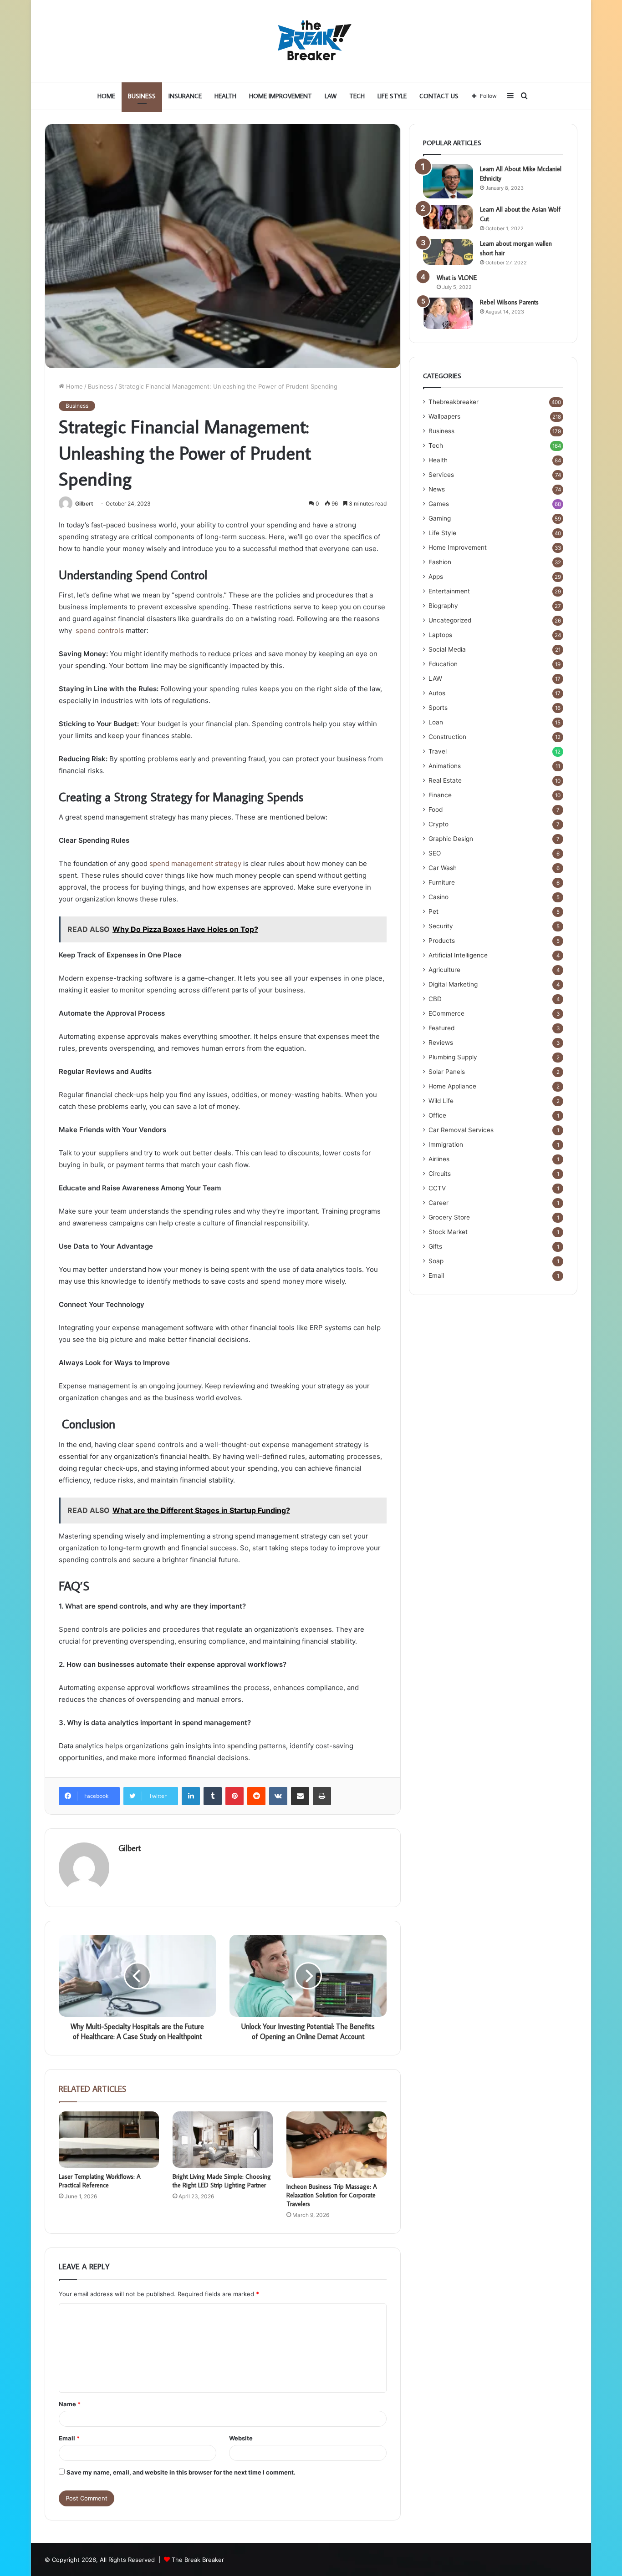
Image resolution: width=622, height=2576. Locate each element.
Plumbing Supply (453, 1057)
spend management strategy (195, 863)
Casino (438, 897)
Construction (447, 737)
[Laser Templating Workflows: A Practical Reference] (109, 2140)
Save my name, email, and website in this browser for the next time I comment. (181, 2472)
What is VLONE (457, 278)
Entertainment (449, 591)
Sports (438, 708)
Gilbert (84, 504)
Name (70, 2404)
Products (442, 941)
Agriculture (444, 970)
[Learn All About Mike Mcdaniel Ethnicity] (448, 181)
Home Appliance (452, 1086)
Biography (443, 606)
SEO (435, 853)
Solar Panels (447, 1072)
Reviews (441, 1043)
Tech (357, 96)
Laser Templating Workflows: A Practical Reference (100, 2181)
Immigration (446, 1144)
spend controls (99, 630)
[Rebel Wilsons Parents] (448, 313)
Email (69, 2438)
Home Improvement (280, 96)
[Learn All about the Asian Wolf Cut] (448, 217)
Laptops (440, 635)
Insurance (185, 96)
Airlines (439, 1159)
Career (438, 1203)
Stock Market (448, 1232)
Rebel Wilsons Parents (509, 302)
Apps (436, 577)
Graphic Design (451, 839)
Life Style (392, 96)
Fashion (440, 562)
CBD (435, 999)
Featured (441, 1028)
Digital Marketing (453, 984)
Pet (433, 911)
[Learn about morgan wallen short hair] (448, 252)
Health (225, 96)
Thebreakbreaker (454, 402)
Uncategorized (450, 620)
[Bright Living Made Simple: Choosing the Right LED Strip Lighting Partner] (223, 2140)
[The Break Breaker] (311, 41)
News (437, 489)
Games (439, 504)
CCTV (437, 1188)
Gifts (435, 1246)
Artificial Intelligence (458, 955)
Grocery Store (449, 1217)
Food (436, 810)
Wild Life (441, 1101)
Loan (436, 722)
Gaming (440, 518)
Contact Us (439, 96)
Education (443, 664)
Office (437, 1115)
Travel (438, 751)
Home (106, 96)
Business (142, 96)
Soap (436, 1261)
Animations (445, 766)
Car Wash (443, 868)
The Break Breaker (198, 2560)
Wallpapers (444, 416)
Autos (437, 693)
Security (441, 926)
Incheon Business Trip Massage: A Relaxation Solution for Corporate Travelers (332, 2195)
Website (241, 2438)
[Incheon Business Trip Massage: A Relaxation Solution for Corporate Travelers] (336, 2145)
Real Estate (445, 780)
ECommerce (446, 1013)
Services (441, 475)
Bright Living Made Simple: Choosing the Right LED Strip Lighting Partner (222, 2181)
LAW (331, 96)
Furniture (442, 882)
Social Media (447, 649)
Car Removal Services (461, 1130)
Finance (440, 795)
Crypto (438, 824)
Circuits (440, 1174)
